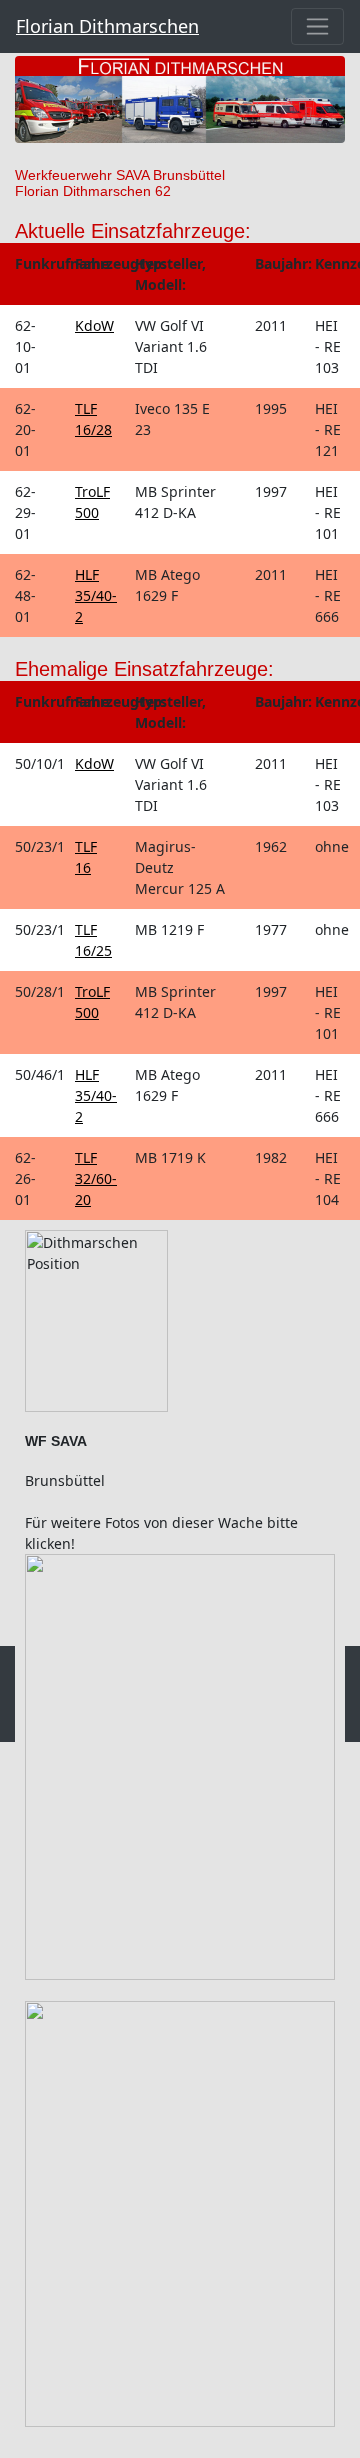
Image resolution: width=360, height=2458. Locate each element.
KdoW (94, 325)
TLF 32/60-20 (96, 1178)
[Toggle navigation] (317, 26)
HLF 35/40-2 (96, 595)
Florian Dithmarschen (107, 26)
